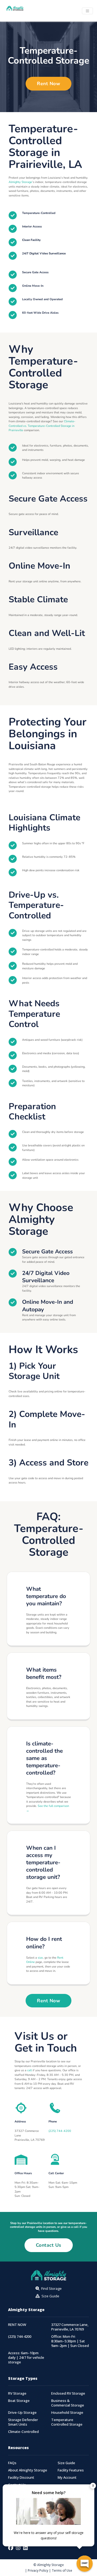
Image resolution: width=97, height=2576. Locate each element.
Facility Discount (21, 2478)
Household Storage (67, 2413)
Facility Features (71, 2470)
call (30, 2070)
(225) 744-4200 (60, 2131)
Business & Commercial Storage (68, 2403)
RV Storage (17, 2393)
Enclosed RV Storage (68, 2393)
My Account (67, 2478)
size (40, 1958)
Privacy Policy (38, 2570)
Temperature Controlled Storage (67, 2422)
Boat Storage (19, 2401)
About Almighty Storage (28, 2470)
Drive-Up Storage (22, 2413)
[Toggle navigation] (87, 11)
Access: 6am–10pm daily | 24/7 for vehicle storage (26, 2358)
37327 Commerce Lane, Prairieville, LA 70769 (70, 2327)
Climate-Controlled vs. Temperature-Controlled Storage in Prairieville (42, 426)
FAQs (12, 2463)
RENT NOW (17, 2325)
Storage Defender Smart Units (23, 2422)
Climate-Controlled (23, 2432)
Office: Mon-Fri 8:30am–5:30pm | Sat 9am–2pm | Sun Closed (70, 2341)
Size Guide (66, 2463)
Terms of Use (62, 2570)
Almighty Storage (20, 182)
